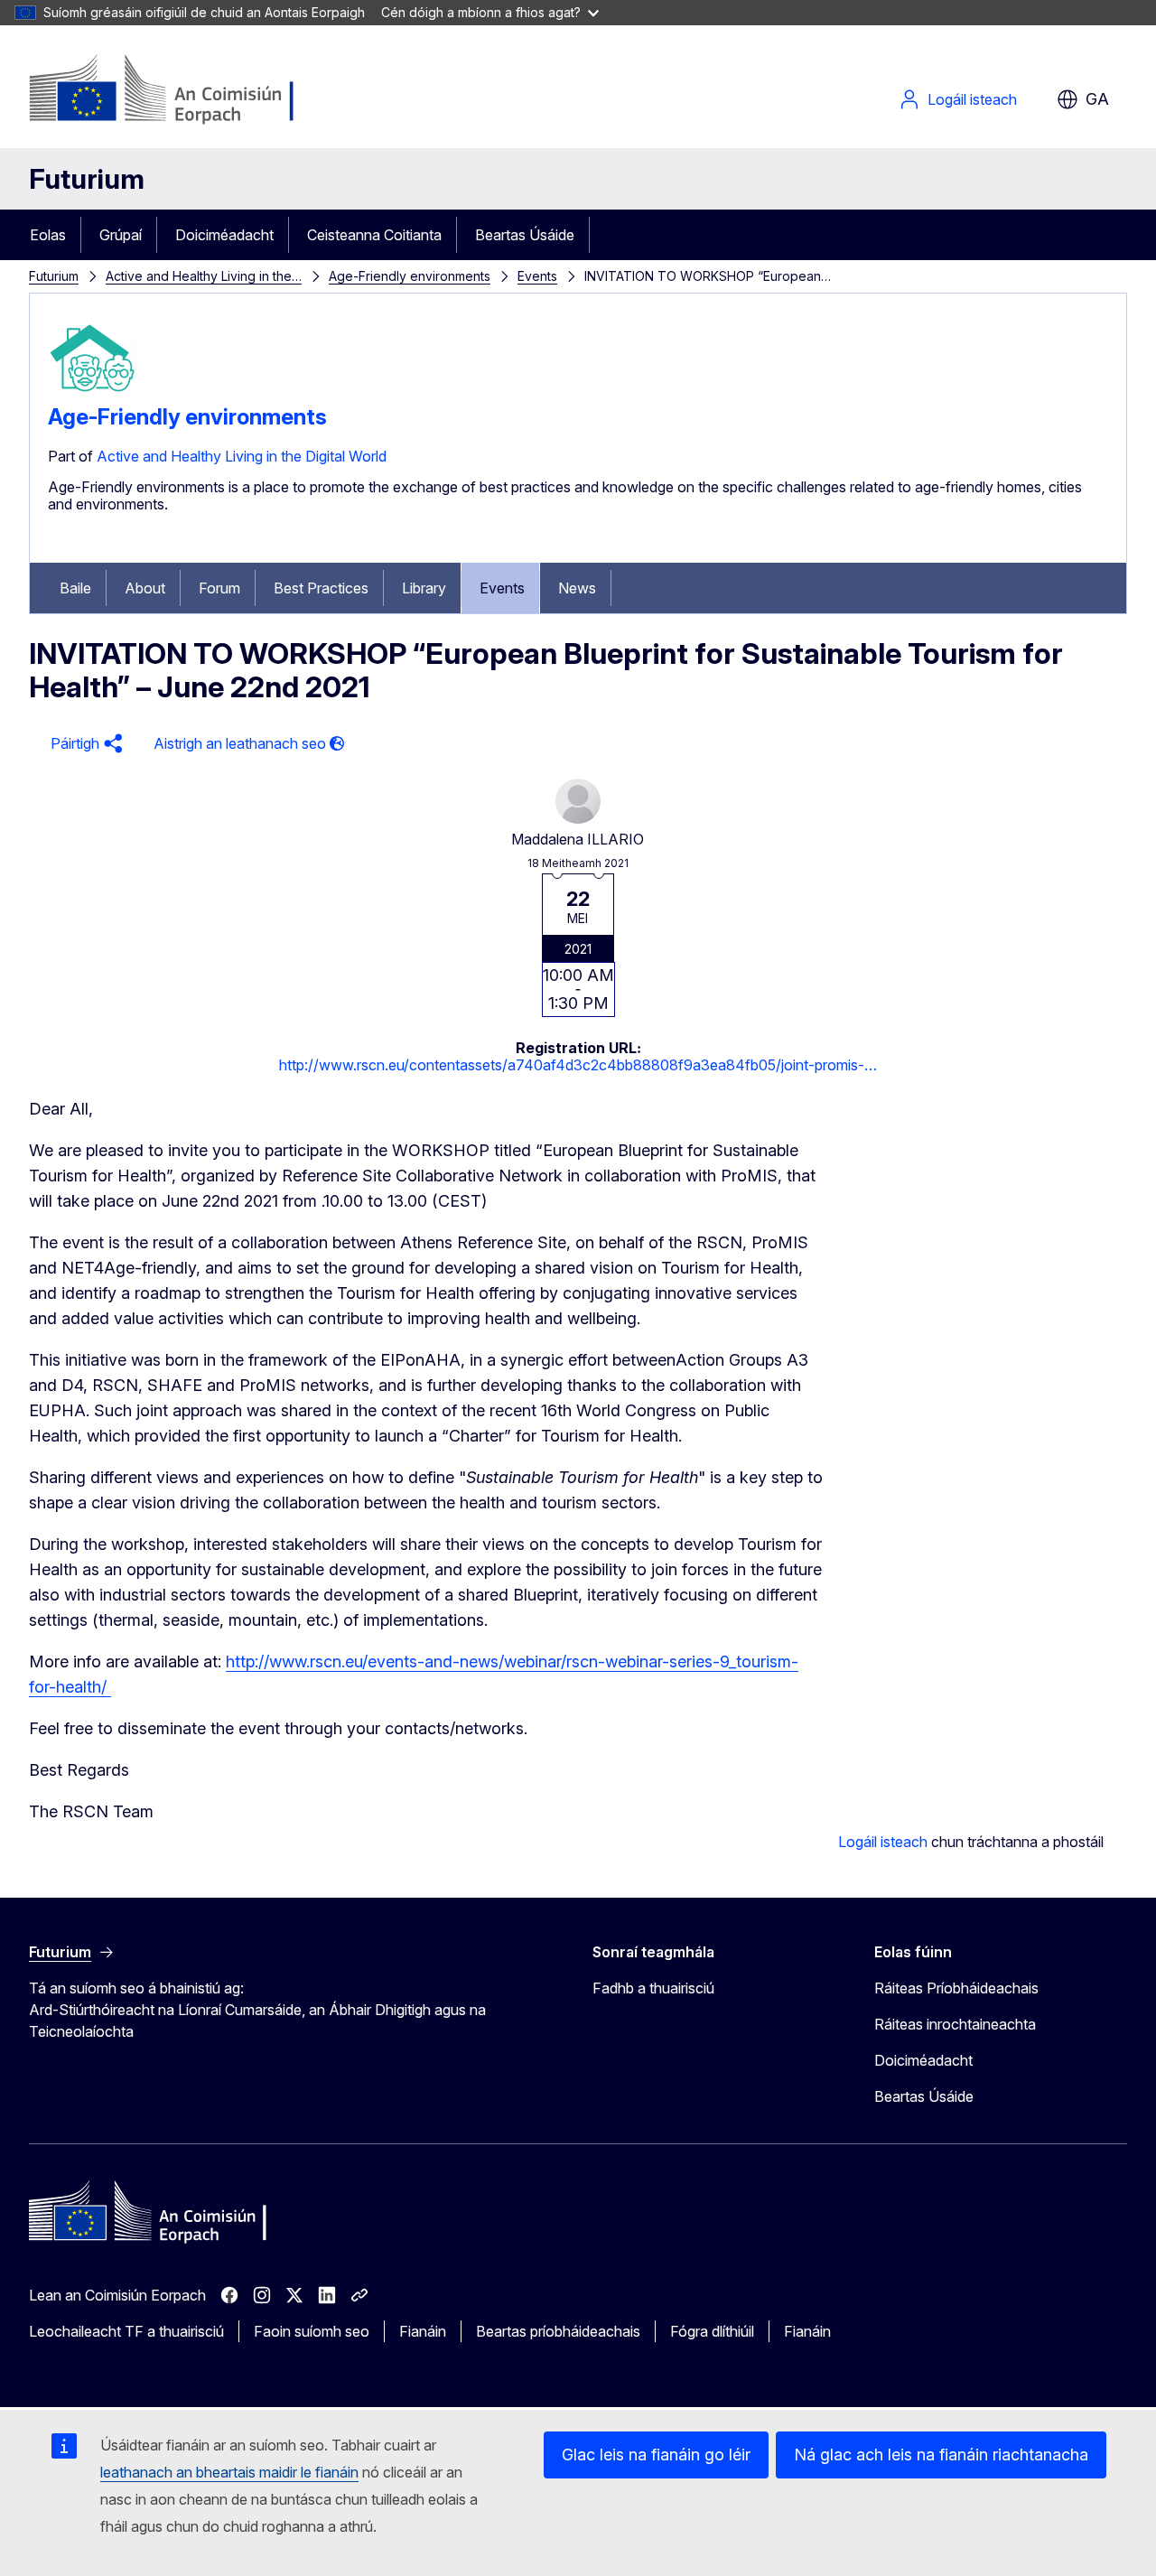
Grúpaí (121, 235)
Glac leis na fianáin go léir (656, 2455)
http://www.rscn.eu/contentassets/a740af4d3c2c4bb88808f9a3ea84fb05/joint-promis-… (578, 1065)
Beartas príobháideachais (558, 2331)
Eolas (48, 235)
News (577, 588)
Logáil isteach (972, 99)
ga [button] (1097, 99)
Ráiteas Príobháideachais (956, 1988)
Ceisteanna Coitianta (374, 235)
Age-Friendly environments (410, 276)
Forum (219, 588)
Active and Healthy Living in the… (204, 276)
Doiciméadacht (224, 235)
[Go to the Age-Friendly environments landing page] (93, 397)
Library (424, 588)
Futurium (87, 179)
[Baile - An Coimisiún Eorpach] (175, 90)
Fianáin (423, 2331)
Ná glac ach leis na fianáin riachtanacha (941, 2455)
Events (537, 276)
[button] (84, 744)
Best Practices (321, 588)
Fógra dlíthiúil (712, 2331)
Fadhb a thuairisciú (653, 1988)
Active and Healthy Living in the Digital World (242, 456)
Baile (75, 588)
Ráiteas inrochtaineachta (955, 2024)
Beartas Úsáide (525, 235)
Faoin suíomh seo (312, 2331)
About (145, 588)
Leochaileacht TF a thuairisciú (126, 2331)
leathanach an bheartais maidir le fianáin (229, 2472)
